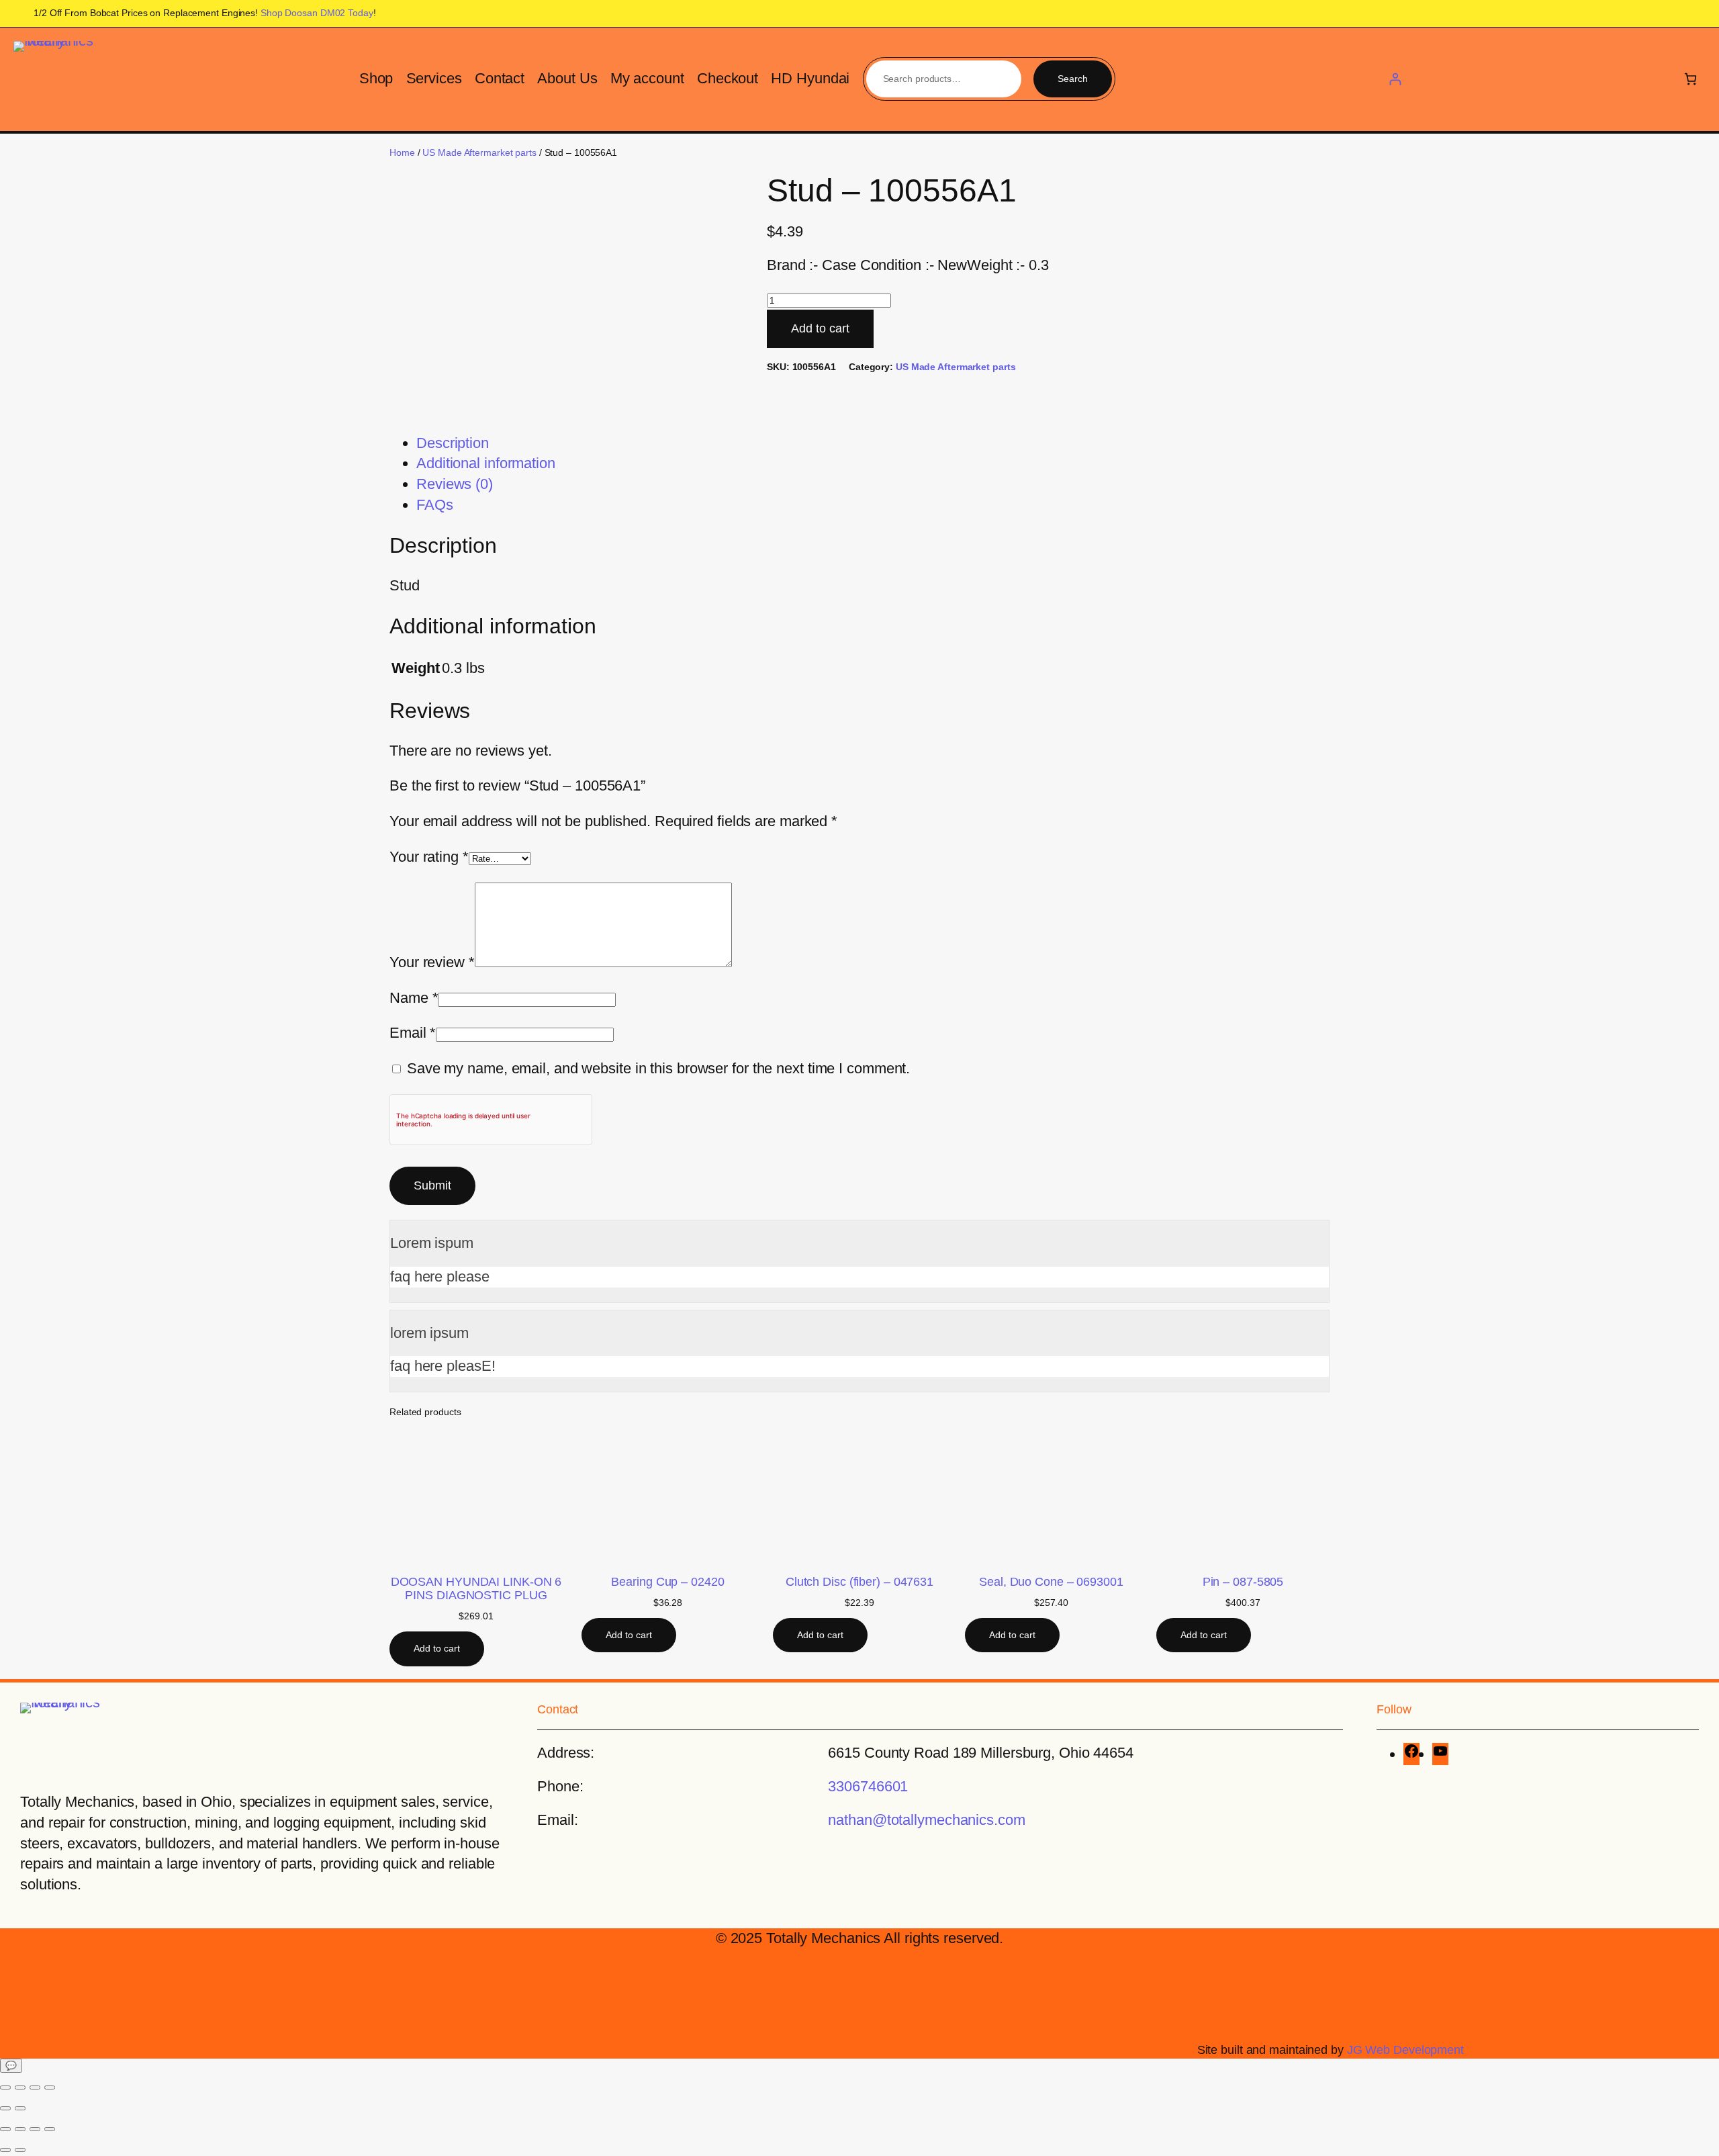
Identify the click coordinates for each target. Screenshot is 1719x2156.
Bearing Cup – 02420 (667, 1582)
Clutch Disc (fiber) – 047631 (859, 1582)
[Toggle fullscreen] (20, 2087)
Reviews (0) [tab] (455, 484)
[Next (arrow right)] (20, 2108)
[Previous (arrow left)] (5, 2108)
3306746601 (868, 1786)
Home (402, 152)
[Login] (1395, 79)
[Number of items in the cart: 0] (1690, 79)
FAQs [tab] (435, 505)
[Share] (35, 2087)
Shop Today (317, 13)
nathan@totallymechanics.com (926, 1820)
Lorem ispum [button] (432, 1243)
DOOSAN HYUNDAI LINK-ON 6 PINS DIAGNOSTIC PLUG (476, 1588)
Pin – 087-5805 (1243, 1582)
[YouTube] (1440, 1754)
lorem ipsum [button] (429, 1333)
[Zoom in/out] (5, 2087)
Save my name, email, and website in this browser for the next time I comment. (658, 1068)
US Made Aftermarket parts (479, 152)
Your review (432, 962)
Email (413, 1033)
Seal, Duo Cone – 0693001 (1051, 1582)
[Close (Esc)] (50, 2087)
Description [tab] (453, 443)
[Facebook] (1411, 1754)
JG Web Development (1405, 2050)
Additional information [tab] (486, 463)
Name (414, 998)
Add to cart (820, 328)
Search (1073, 79)
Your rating (429, 857)
